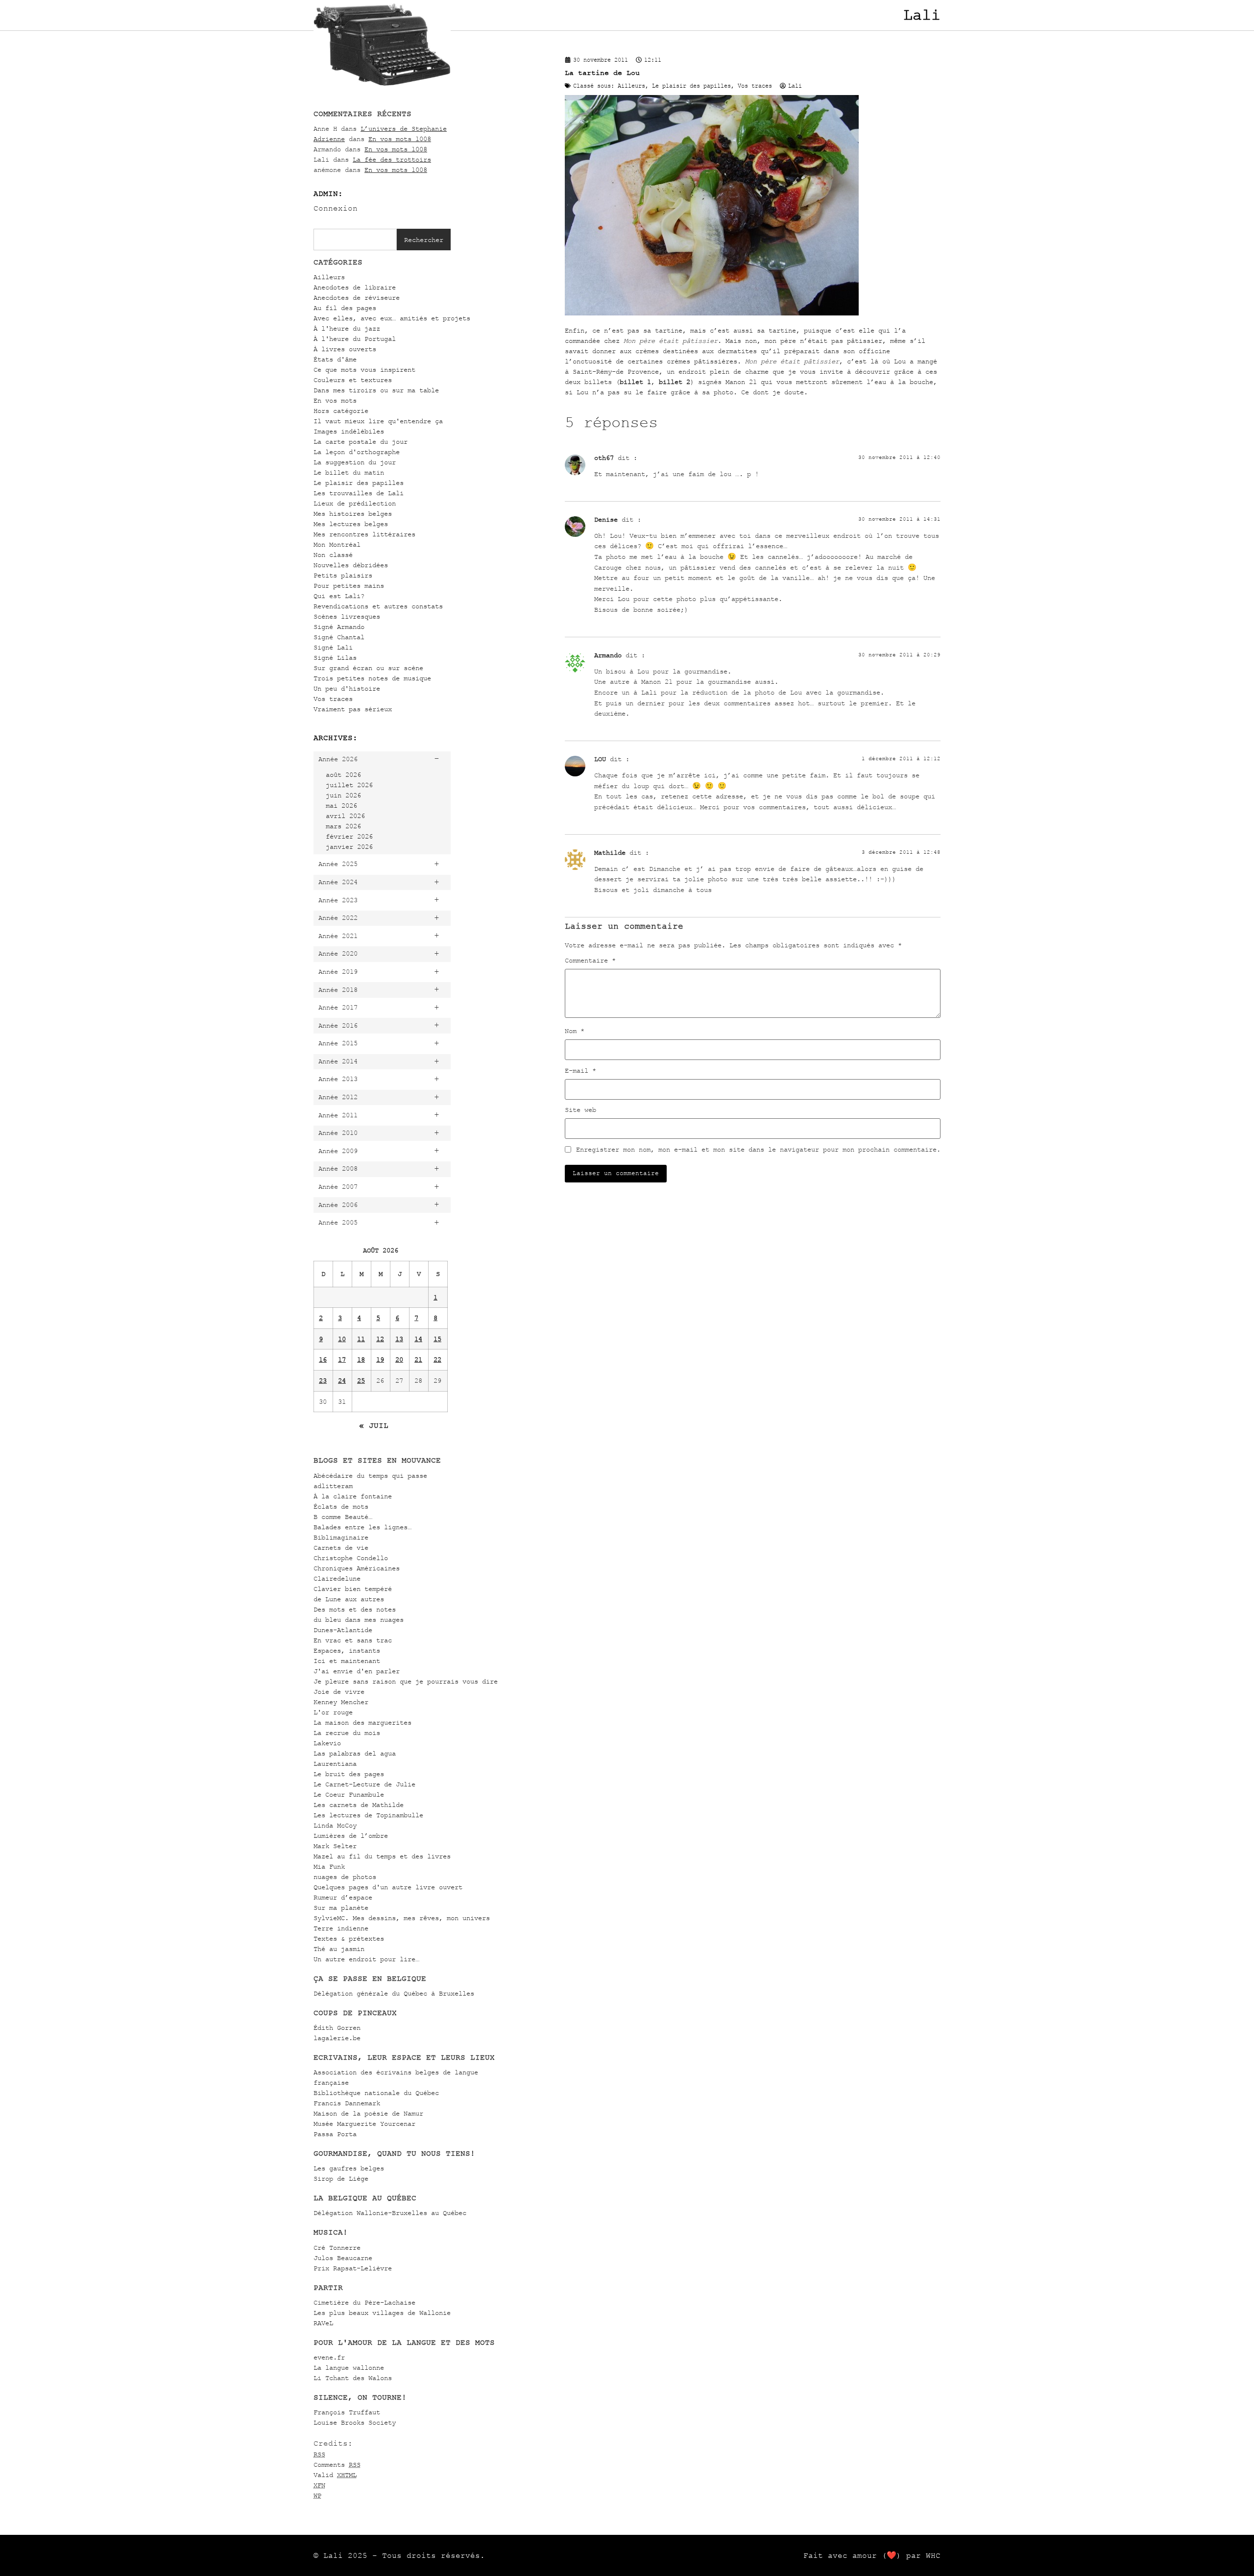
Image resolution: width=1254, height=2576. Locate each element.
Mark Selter (335, 1846)
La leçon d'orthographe (357, 452)
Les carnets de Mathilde (359, 1805)
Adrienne (329, 139)
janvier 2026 (349, 847)
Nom (575, 1031)
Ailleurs (329, 277)
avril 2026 (345, 816)
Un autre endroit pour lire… (366, 1959)
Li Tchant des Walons (353, 2378)
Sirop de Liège (341, 2179)
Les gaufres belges (349, 2168)
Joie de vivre (339, 1692)
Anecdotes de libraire (355, 287)
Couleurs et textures (353, 380)
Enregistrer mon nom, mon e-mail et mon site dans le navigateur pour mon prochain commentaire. (758, 1150)
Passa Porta (335, 2134)
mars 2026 (343, 826)
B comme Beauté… (343, 1517)
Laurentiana (335, 1764)
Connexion (336, 208)
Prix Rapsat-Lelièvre (353, 2268)
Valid (335, 2475)
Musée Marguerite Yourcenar (364, 2124)
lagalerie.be (337, 2038)
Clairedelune (337, 1578)
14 (418, 1339)
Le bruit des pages (349, 1774)
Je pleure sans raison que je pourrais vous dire (406, 1681)
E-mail (580, 1071)
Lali (922, 15)
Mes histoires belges (353, 514)
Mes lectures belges (351, 524)
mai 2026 (341, 806)
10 (342, 1339)
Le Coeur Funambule (349, 1794)
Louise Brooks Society (355, 2422)
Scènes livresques (347, 616)
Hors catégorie (341, 411)
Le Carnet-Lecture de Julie (364, 1784)
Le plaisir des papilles (359, 483)
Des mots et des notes (355, 1609)
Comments (337, 2465)
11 (361, 1339)
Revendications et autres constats (378, 606)
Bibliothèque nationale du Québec (376, 2093)
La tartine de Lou (602, 73)
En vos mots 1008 (400, 139)
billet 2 (675, 382)
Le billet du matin (349, 472)
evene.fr (329, 2357)
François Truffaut (347, 2412)
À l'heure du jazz (347, 328)
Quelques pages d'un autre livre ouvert (388, 1887)
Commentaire (590, 961)
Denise (606, 519)
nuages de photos (345, 1877)
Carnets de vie (341, 1548)
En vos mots (335, 400)
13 (399, 1339)
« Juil (374, 1425)
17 (342, 1360)
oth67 (604, 458)
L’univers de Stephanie (404, 129)
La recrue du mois (347, 1733)
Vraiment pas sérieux (353, 709)
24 (342, 1381)
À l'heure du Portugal (355, 339)
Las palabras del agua (355, 1753)
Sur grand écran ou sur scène (368, 668)
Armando (608, 655)
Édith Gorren (337, 2028)
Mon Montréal (337, 544)
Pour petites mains (349, 586)
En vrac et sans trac (353, 1640)
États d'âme (335, 359)
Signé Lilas (335, 658)
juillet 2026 (349, 785)
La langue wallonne (349, 2368)
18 (361, 1360)
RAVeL (323, 2323)
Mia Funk (329, 1866)
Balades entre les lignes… (362, 1527)
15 (437, 1339)
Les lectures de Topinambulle (368, 1815)
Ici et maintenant (347, 1661)
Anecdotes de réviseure (357, 298)
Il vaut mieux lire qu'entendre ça (378, 421)
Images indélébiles (349, 431)
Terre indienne (341, 1928)
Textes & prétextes (349, 1938)
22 (437, 1360)
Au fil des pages (345, 308)
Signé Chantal (339, 637)
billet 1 (635, 382)
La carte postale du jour (361, 442)
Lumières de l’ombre (351, 1836)
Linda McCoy (335, 1825)
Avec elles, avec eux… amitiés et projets (392, 318)
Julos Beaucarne (343, 2258)
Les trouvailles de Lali (359, 493)
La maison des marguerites (362, 1722)
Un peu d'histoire (347, 688)
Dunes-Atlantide (343, 1630)
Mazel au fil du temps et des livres (382, 1856)
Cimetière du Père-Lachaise (364, 2302)
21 (418, 1360)
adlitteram (333, 1486)
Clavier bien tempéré (353, 1589)
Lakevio (327, 1743)
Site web (580, 1110)
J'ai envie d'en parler (357, 1671)
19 (380, 1360)
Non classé (333, 555)
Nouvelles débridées (351, 565)
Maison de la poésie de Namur (368, 2113)
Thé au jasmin (339, 1949)
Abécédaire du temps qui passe (370, 1476)
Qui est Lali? (339, 596)
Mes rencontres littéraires (364, 534)
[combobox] (355, 240)
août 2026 (343, 775)
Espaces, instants (347, 1650)
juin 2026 (343, 795)
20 (399, 1360)
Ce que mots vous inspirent (364, 370)
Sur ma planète (341, 1908)
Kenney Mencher (341, 1702)
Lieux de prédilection (355, 503)
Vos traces (333, 699)
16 (323, 1360)
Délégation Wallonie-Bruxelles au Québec (390, 2213)
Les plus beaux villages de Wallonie (382, 2313)
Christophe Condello (351, 1558)
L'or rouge (333, 1712)
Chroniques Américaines (357, 1568)
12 (380, 1339)
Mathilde (610, 853)
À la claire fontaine (353, 1496)
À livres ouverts (345, 349)
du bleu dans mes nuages (359, 1620)
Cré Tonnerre (337, 2248)
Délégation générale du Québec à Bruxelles (394, 1993)
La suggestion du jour (355, 462)
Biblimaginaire (341, 1537)
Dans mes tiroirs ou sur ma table (376, 390)
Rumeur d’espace (343, 1897)
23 (323, 1381)
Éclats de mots (341, 1506)
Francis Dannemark (347, 2103)
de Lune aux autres (349, 1599)
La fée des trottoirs (392, 159)
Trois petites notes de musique (372, 678)
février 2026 (349, 836)
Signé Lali (333, 647)
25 (361, 1381)
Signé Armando (339, 627)
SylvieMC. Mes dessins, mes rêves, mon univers (402, 1918)
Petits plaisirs (343, 575)
